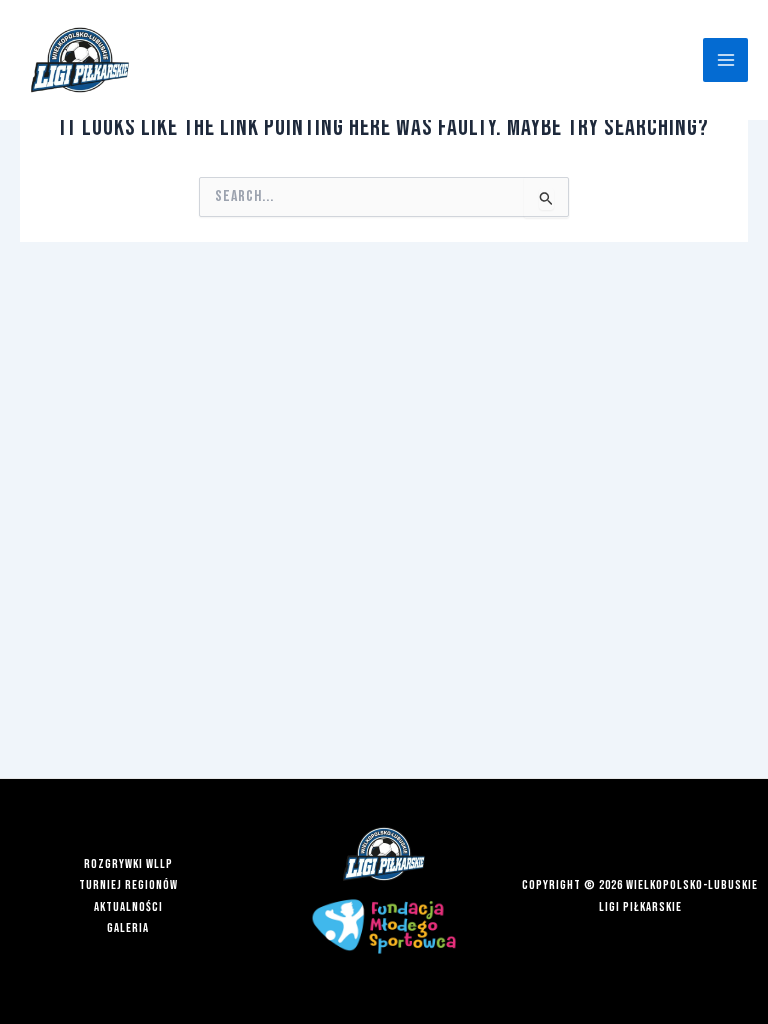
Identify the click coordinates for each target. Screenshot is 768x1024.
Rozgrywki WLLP (128, 864)
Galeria (128, 928)
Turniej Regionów (128, 885)
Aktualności (128, 907)
